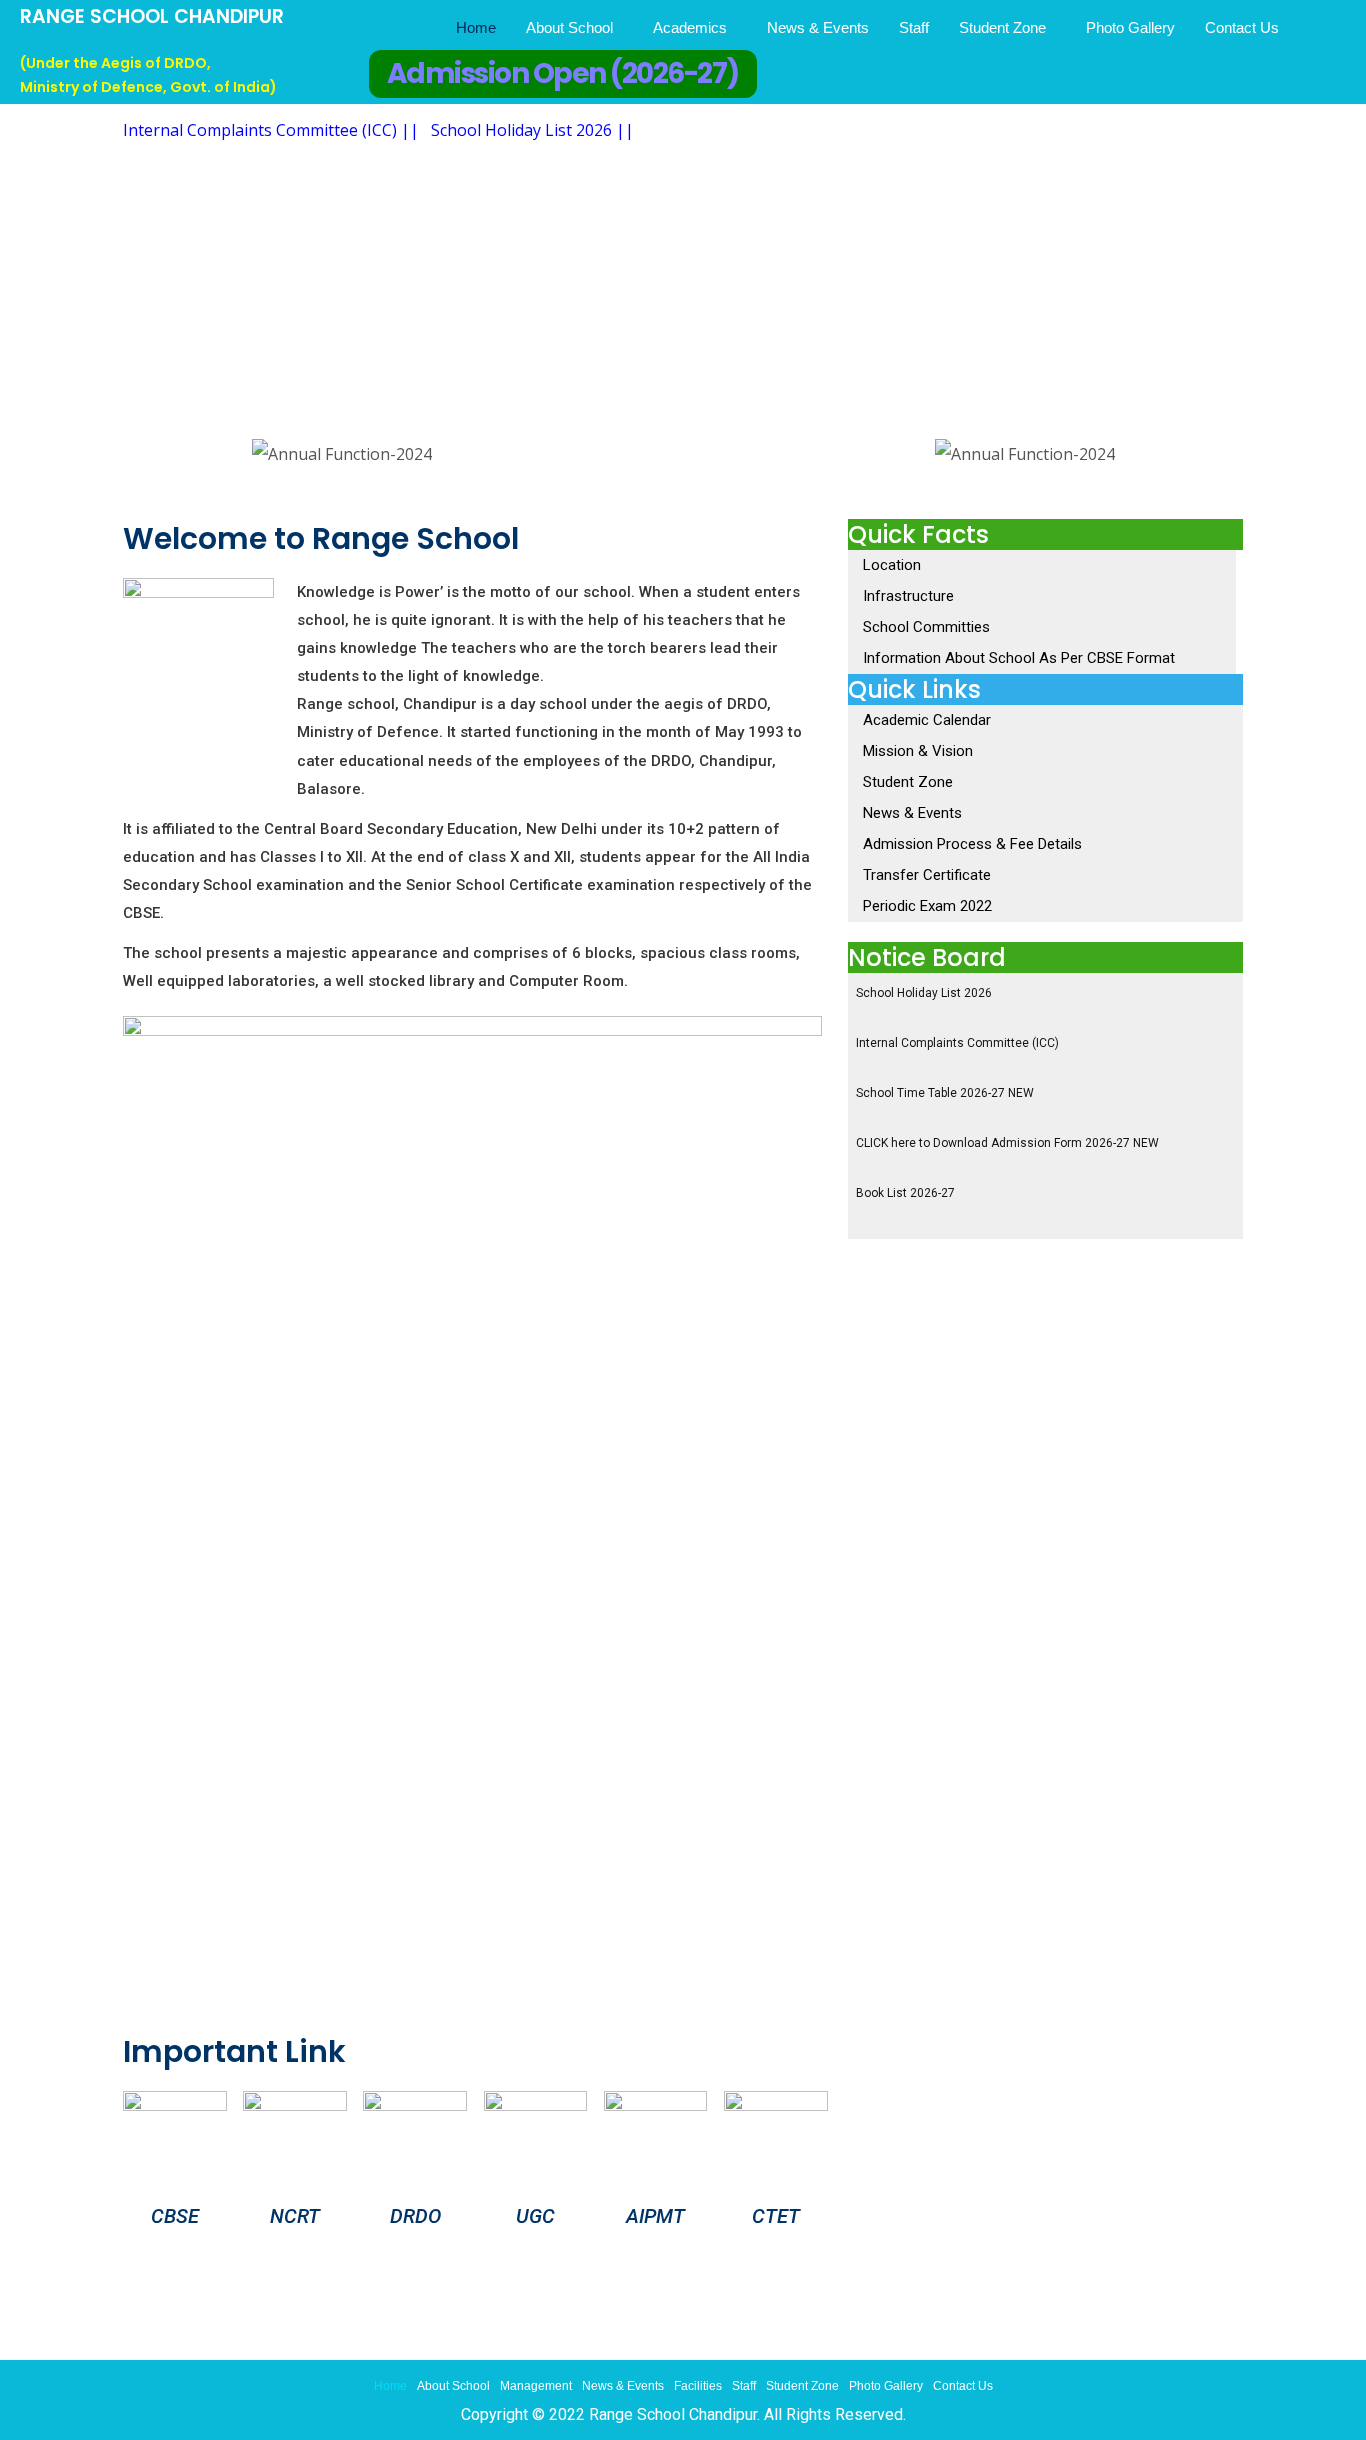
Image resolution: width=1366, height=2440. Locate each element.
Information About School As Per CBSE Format (1019, 658)
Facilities (698, 2386)
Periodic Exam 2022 (927, 906)
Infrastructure (908, 596)
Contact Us (1242, 27)
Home (476, 27)
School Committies (926, 627)
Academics (690, 27)
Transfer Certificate (927, 875)
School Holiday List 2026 (924, 993)
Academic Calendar (927, 720)
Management (536, 2386)
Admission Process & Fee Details (972, 844)
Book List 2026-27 (905, 1193)
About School (569, 27)
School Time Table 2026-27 (945, 1093)
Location (892, 565)
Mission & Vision (918, 751)
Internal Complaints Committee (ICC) (957, 1043)
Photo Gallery (1130, 27)
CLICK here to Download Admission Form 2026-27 (1007, 1143)
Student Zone (1002, 27)
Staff (914, 27)
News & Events (818, 27)
